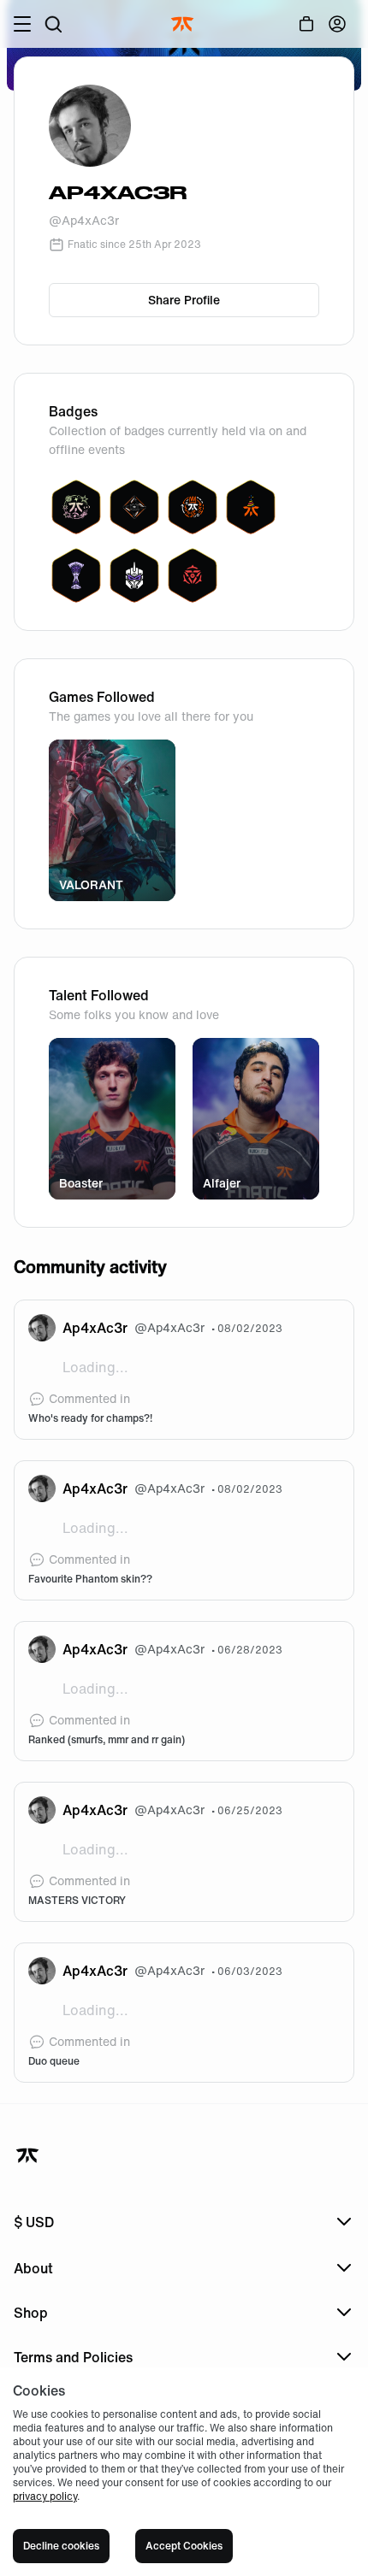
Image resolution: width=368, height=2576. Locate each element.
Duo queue (54, 2061)
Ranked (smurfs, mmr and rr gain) (107, 1740)
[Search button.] (53, 24)
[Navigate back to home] (29, 2155)
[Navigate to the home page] (184, 24)
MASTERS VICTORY (77, 1901)
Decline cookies (61, 2546)
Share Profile (184, 300)
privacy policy (45, 2496)
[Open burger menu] (22, 24)
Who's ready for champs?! (90, 1418)
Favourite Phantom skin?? (90, 1579)
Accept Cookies (184, 2546)
